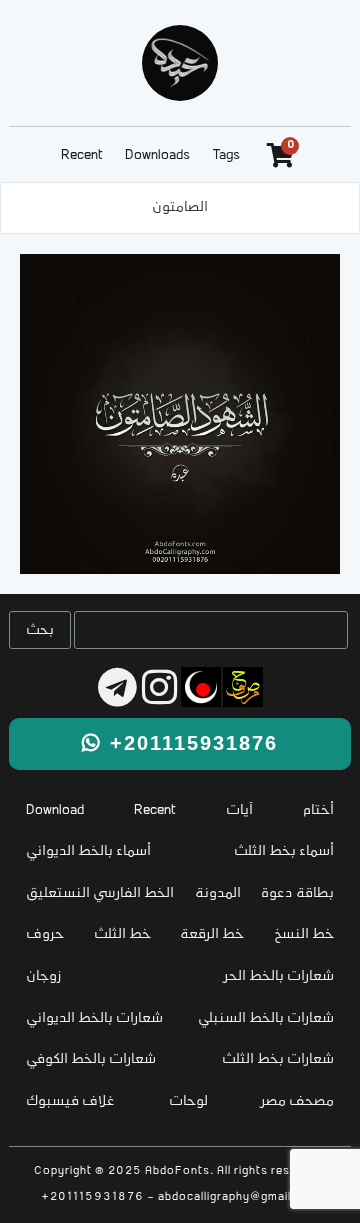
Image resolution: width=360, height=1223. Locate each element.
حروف (45, 934)
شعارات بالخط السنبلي (266, 1018)
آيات (239, 810)
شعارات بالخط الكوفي (91, 1059)
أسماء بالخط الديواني (88, 851)
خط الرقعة (212, 934)
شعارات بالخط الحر (279, 976)
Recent (81, 155)
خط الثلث (122, 934)
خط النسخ (304, 934)
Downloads (157, 155)
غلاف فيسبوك (70, 1101)
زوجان (44, 976)
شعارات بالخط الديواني (94, 1018)
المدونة (218, 893)
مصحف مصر (297, 1101)
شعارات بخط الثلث (278, 1059)
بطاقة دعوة (297, 893)
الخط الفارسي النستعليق (100, 893)
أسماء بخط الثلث (284, 851)
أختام (318, 810)
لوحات (188, 1101)
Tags (226, 155)
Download (55, 810)
